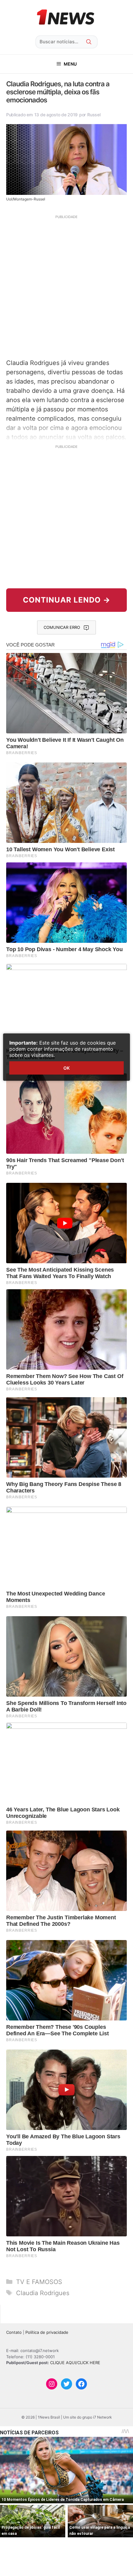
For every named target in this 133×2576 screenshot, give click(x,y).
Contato (14, 2332)
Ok (66, 1068)
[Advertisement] (66, 286)
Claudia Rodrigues (43, 2293)
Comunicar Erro (62, 627)
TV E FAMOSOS (39, 2282)
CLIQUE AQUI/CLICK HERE (75, 2363)
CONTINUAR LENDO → (67, 600)
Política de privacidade (47, 2332)
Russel (94, 115)
